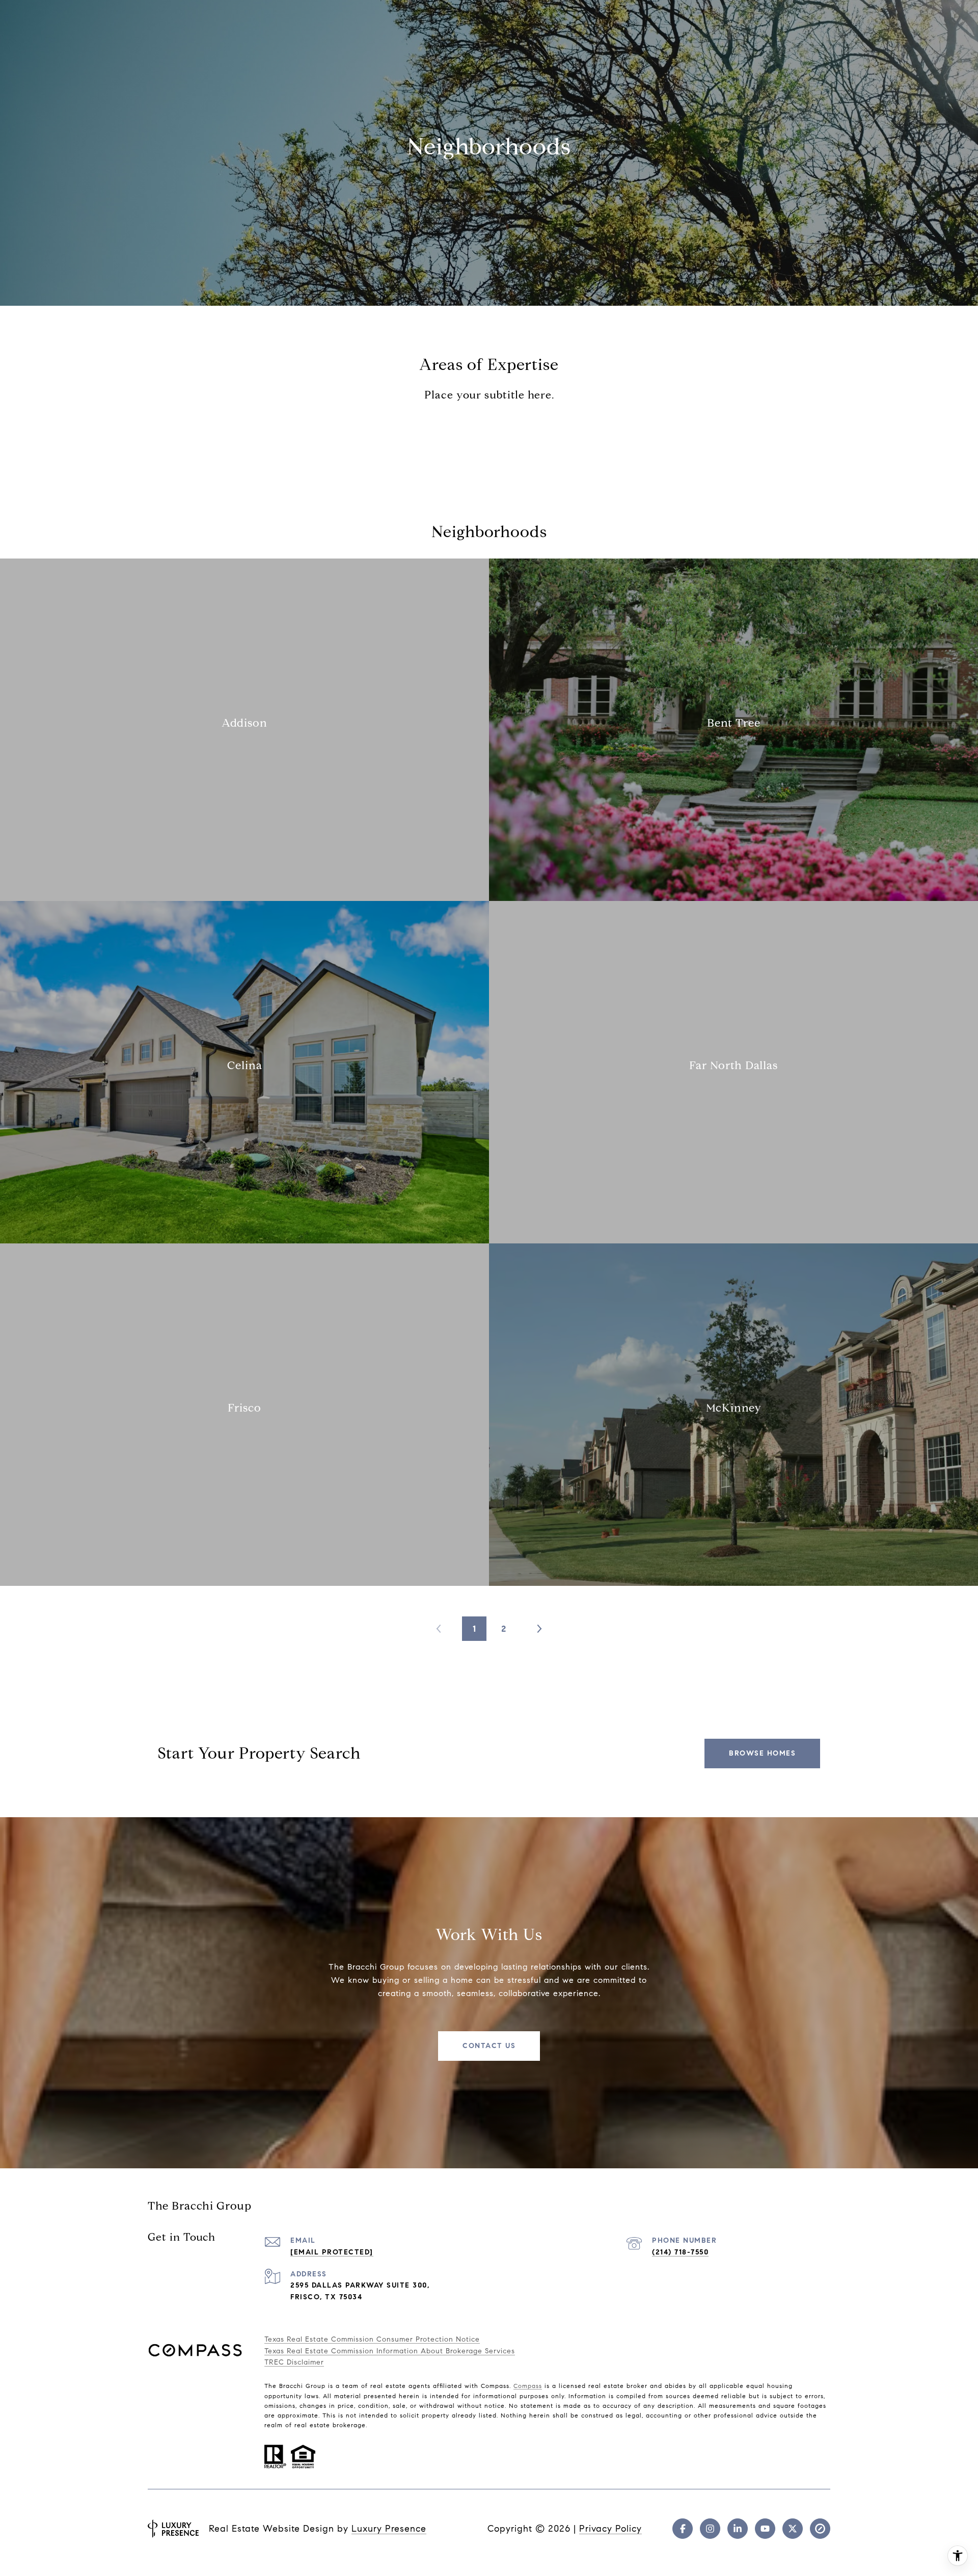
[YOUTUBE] (765, 2529)
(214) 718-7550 (680, 2252)
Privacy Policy (610, 2529)
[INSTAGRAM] (710, 2529)
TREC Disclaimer (294, 2362)
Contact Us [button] (489, 2046)
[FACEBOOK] (683, 2529)
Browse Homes (762, 1753)
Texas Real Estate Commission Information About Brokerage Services (390, 2351)
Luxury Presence (389, 2529)
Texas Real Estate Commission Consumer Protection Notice (372, 2339)
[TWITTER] (793, 2529)
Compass (528, 2386)
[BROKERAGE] (820, 2529)
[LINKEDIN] (738, 2529)
